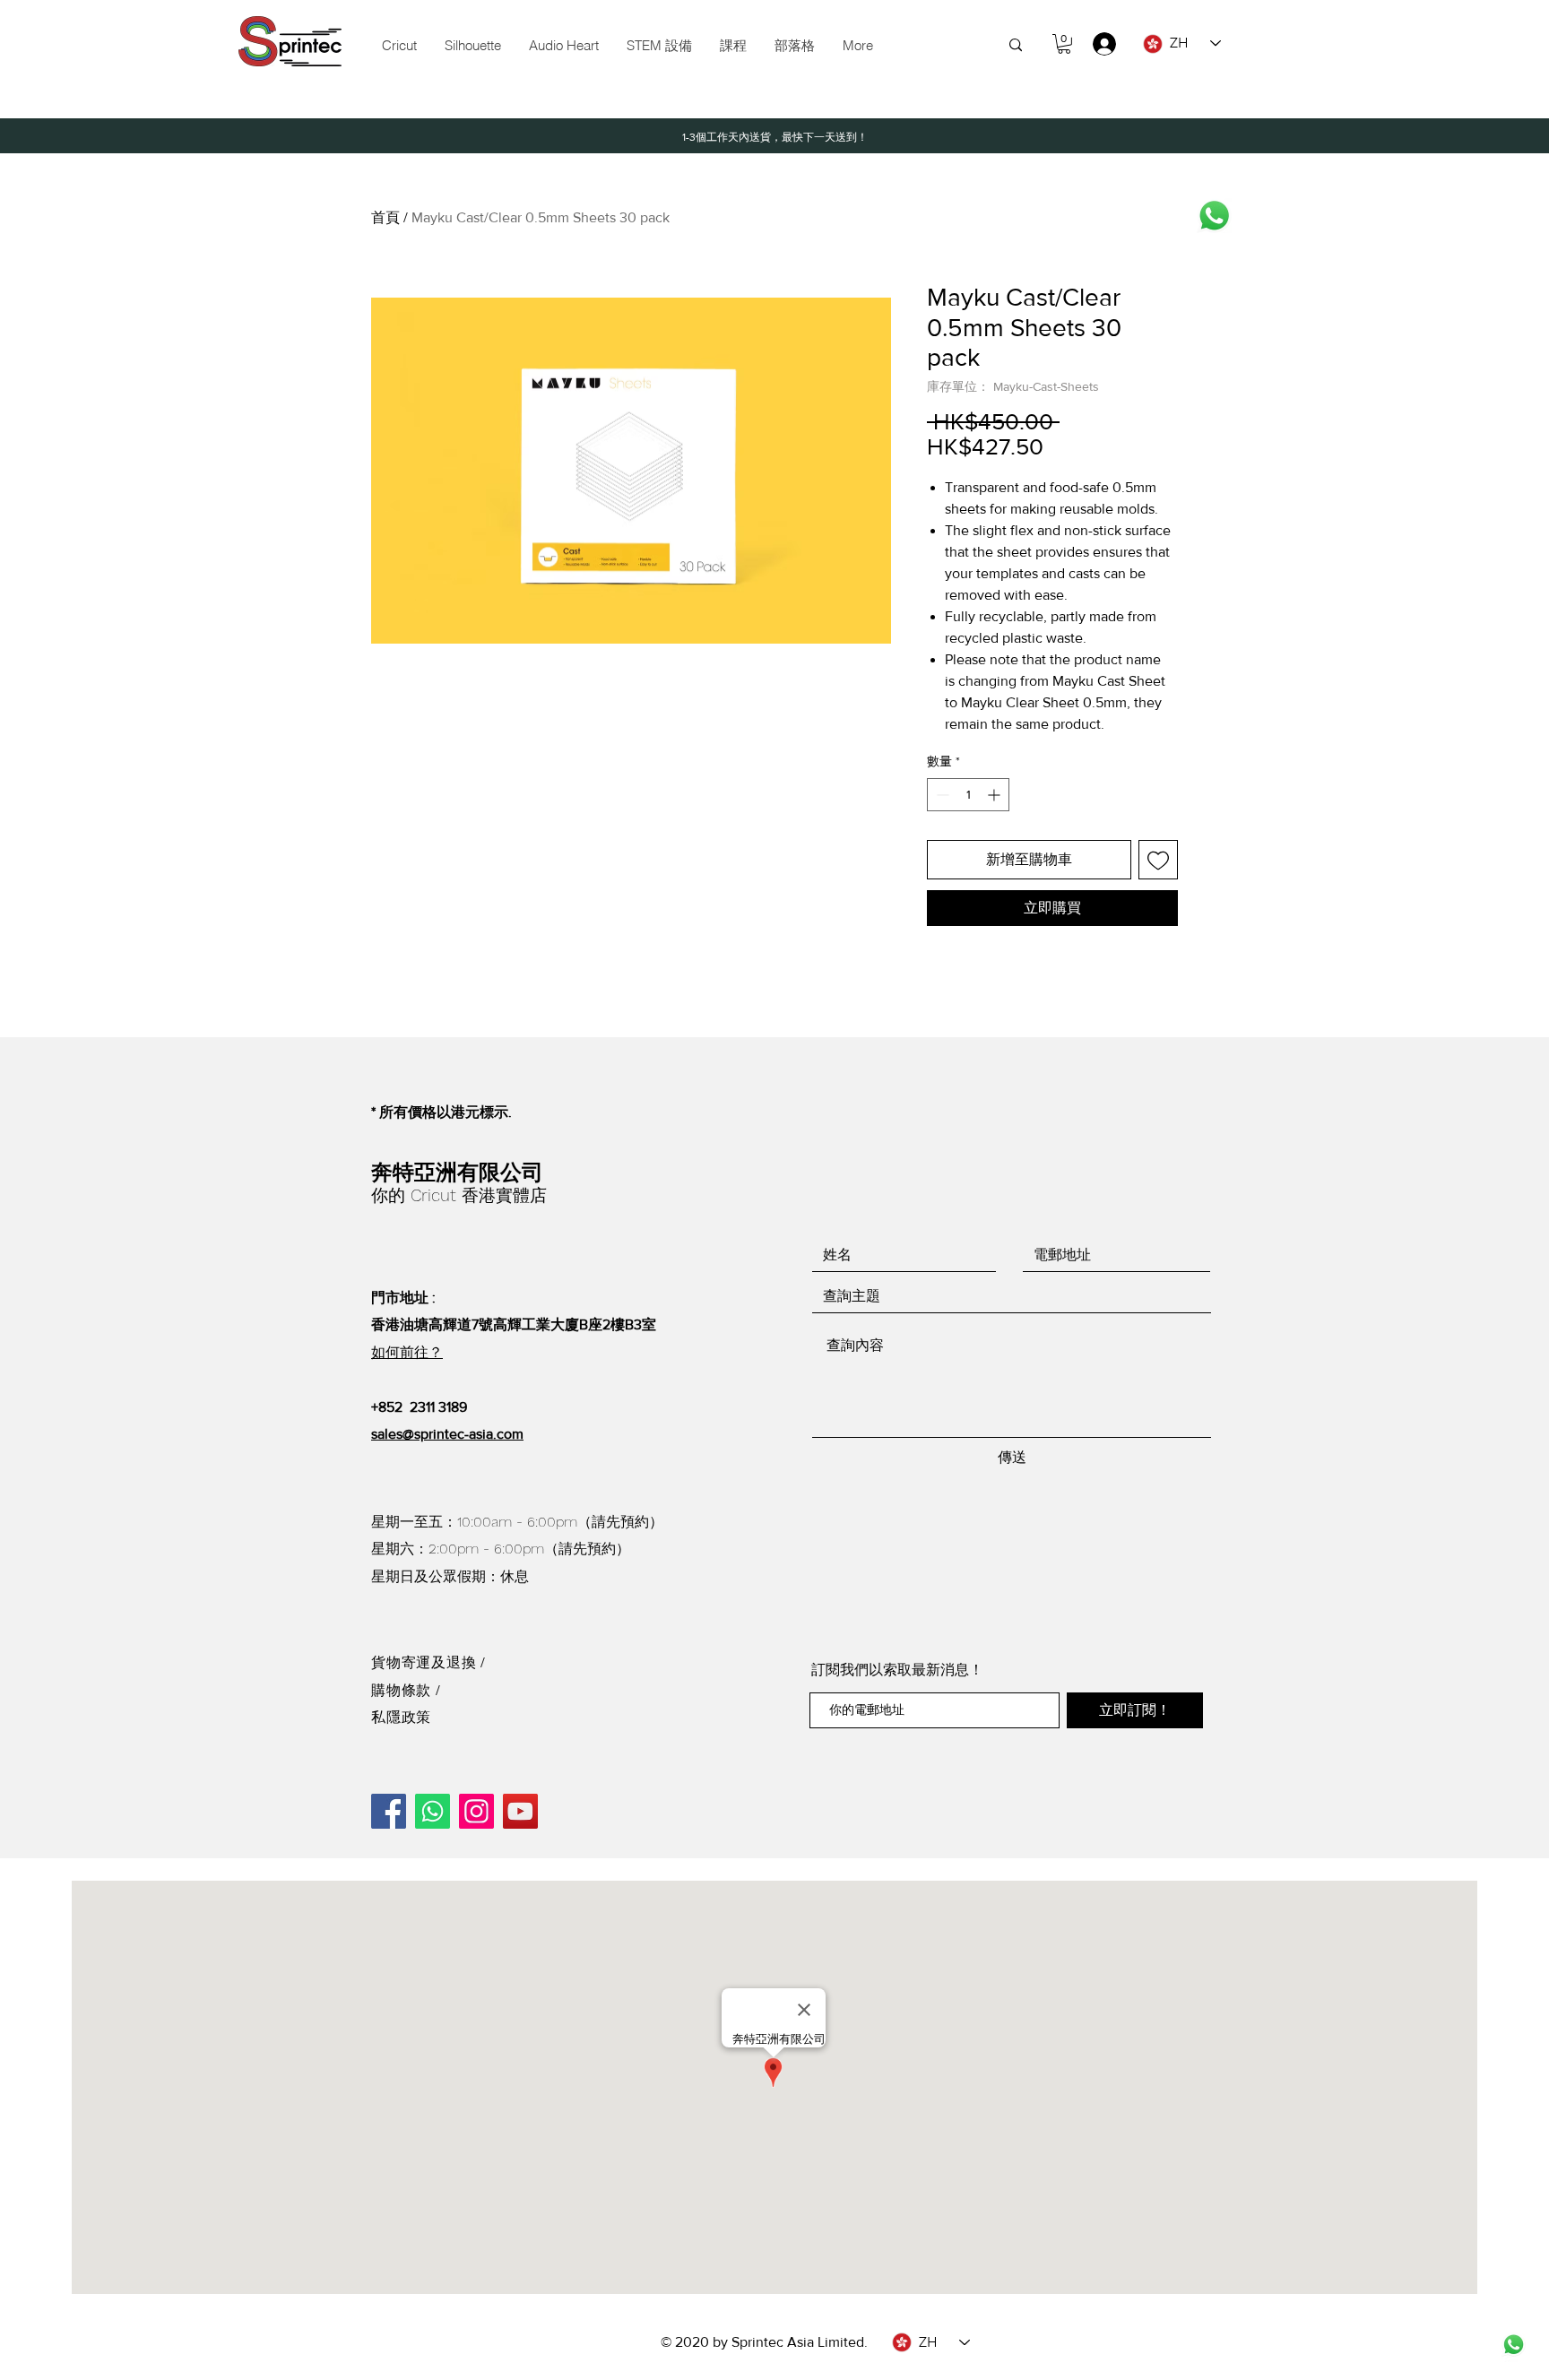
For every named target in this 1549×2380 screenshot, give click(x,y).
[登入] (1096, 44)
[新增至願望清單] (1158, 860)
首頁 (385, 217)
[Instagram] (476, 1811)
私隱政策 (401, 1717)
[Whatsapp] (1214, 216)
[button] (659, 46)
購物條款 (403, 1690)
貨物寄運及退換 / (428, 1662)
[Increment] (995, 795)
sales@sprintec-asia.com (447, 1434)
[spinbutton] (968, 795)
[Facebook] (389, 1811)
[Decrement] (941, 795)
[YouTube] (520, 1811)
